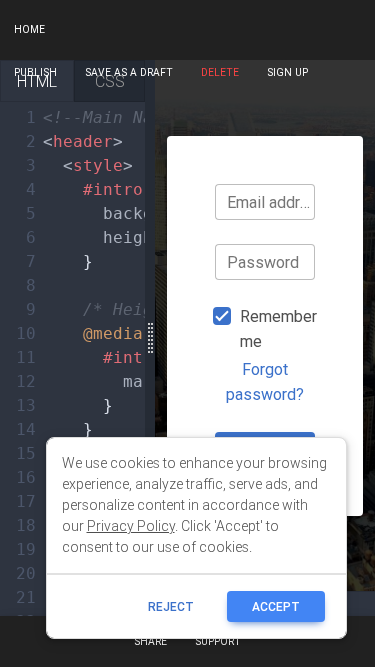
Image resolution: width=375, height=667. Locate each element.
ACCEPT (276, 606)
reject (171, 606)
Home (29, 29)
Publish (35, 72)
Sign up (287, 72)
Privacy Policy (131, 526)
